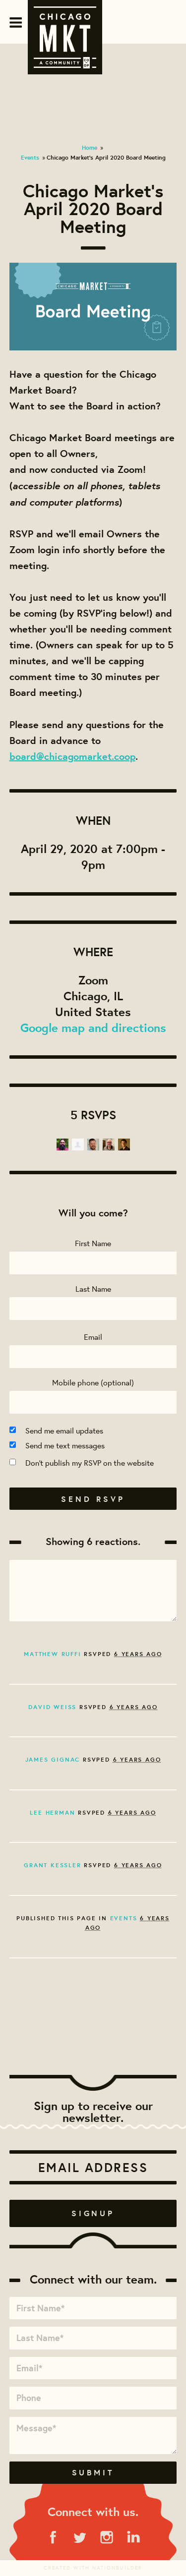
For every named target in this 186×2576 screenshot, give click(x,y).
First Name (93, 1243)
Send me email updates (64, 1430)
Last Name (93, 1288)
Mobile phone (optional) (93, 1382)
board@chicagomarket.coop (72, 756)
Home (90, 147)
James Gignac (53, 1759)
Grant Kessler (52, 1865)
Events (30, 157)
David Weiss (52, 1707)
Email (93, 1337)
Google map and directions (93, 1028)
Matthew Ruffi (52, 1654)
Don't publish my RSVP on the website (90, 1462)
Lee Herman (52, 1812)
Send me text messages (65, 1445)
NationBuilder (117, 2568)
